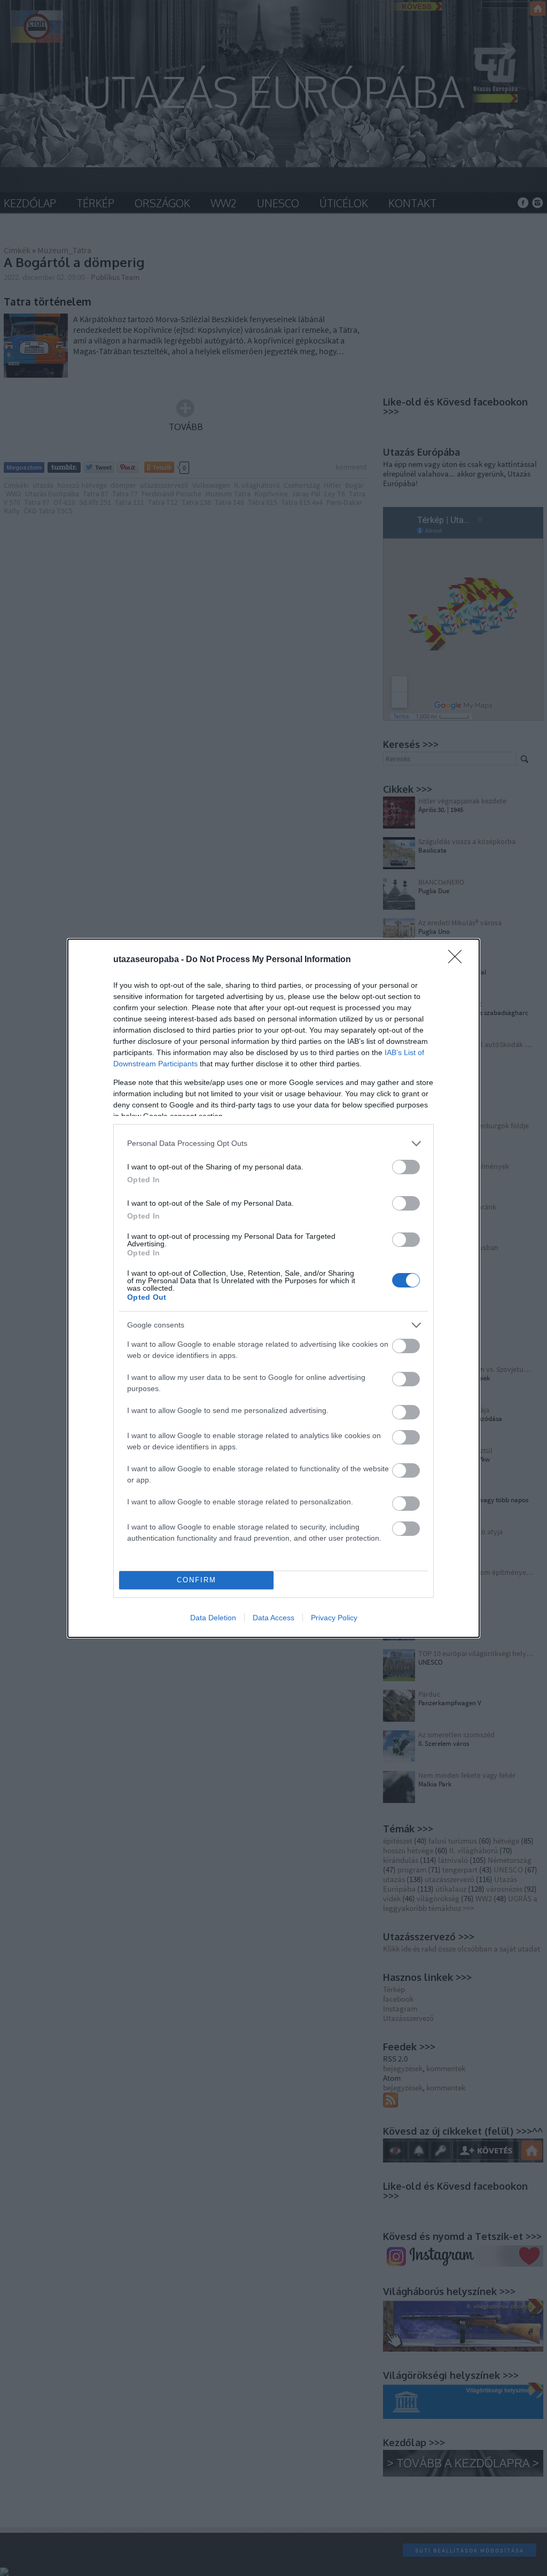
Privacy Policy (334, 1618)
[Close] (458, 960)
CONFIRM (197, 1580)
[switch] (406, 1167)
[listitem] (273, 1143)
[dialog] (273, 1288)
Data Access (273, 1618)
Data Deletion (213, 1618)
